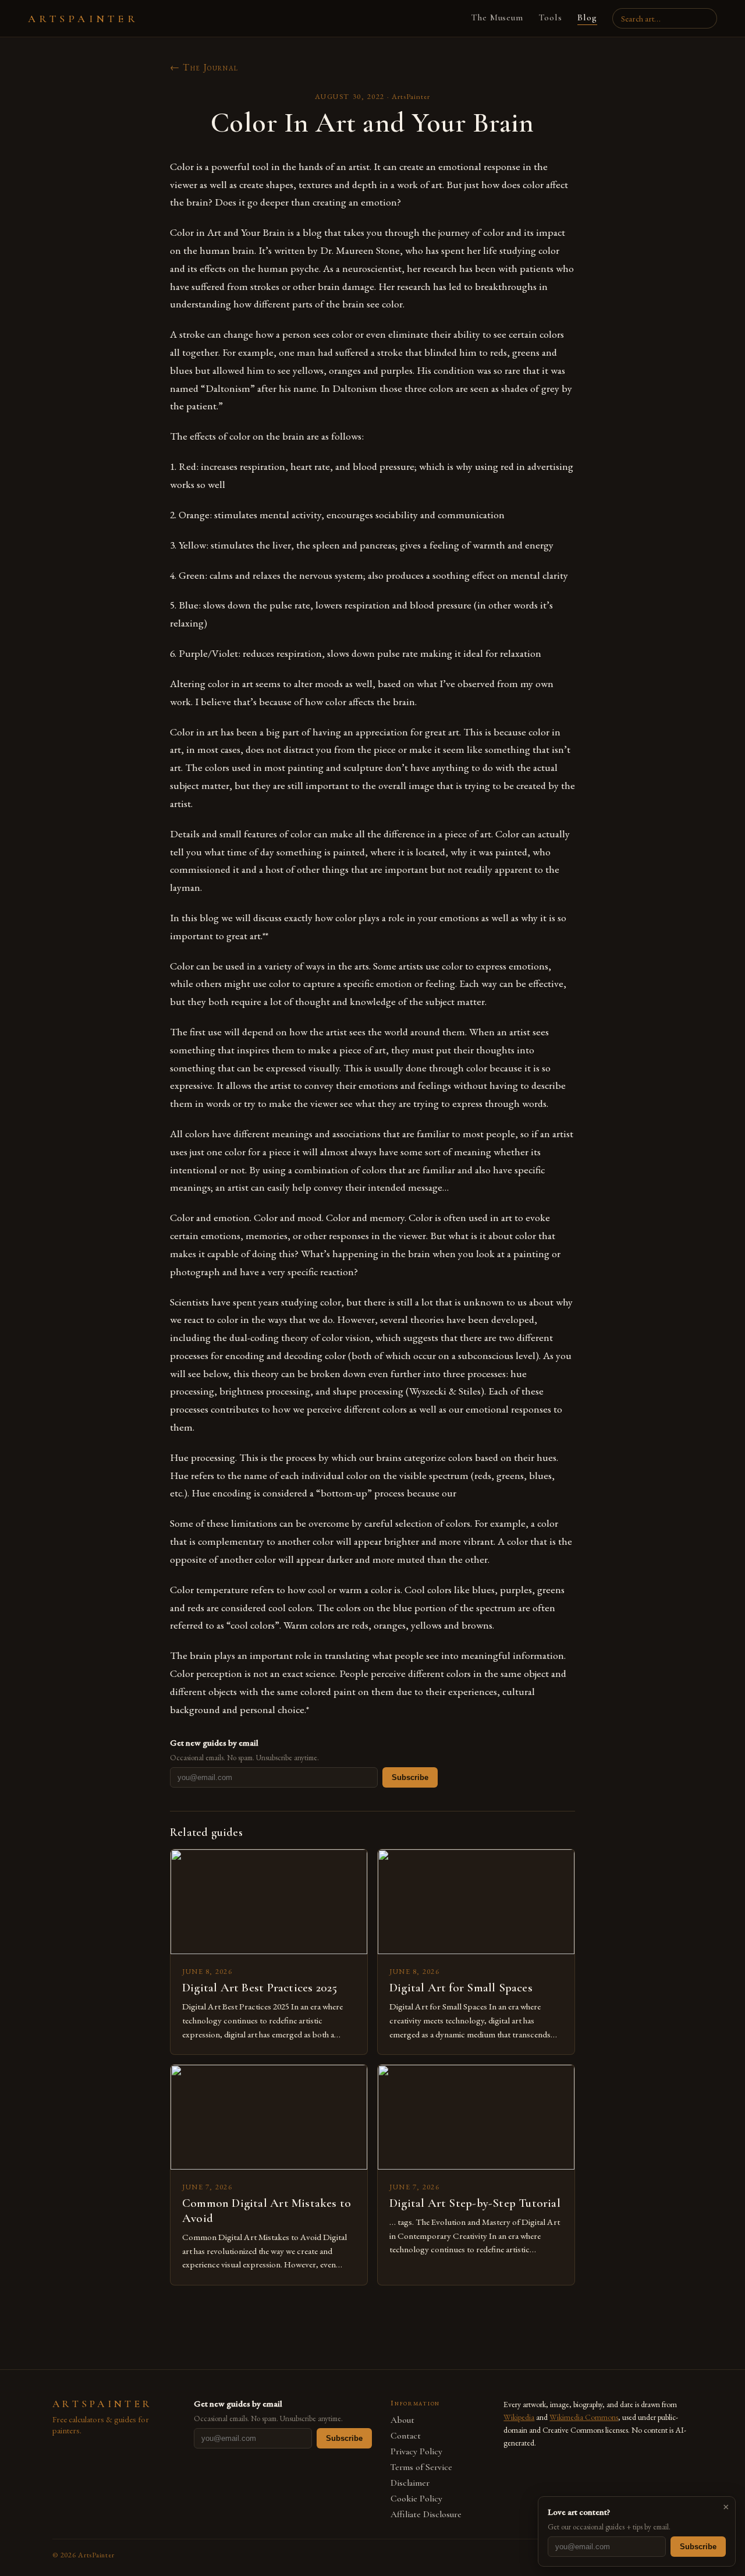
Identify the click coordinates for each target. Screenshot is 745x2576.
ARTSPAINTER (83, 19)
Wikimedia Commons (584, 2417)
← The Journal (204, 67)
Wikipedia (519, 2417)
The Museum (497, 17)
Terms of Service (421, 2467)
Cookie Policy (416, 2499)
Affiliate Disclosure (426, 2515)
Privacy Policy (416, 2452)
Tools (550, 17)
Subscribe (410, 1777)
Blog (587, 17)
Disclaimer (410, 2483)
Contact (406, 2436)
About (402, 2420)
